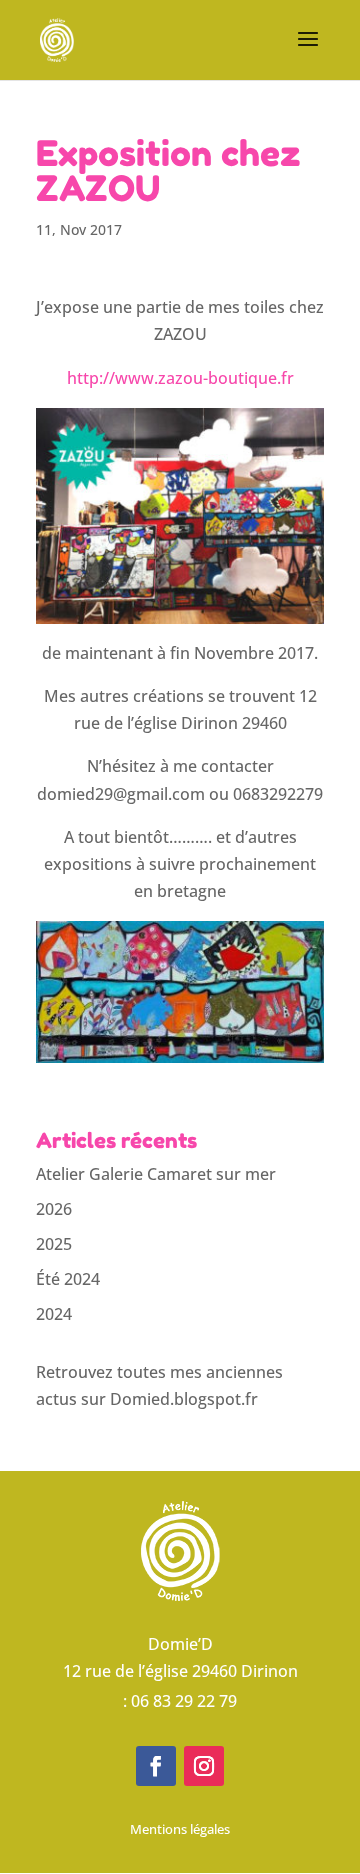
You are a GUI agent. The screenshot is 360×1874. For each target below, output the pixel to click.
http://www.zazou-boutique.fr (180, 378)
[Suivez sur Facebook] (156, 1766)
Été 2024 (68, 1279)
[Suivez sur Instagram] (204, 1766)
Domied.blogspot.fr (184, 1399)
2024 (54, 1314)
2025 (54, 1244)
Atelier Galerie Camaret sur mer (156, 1174)
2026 (54, 1209)
